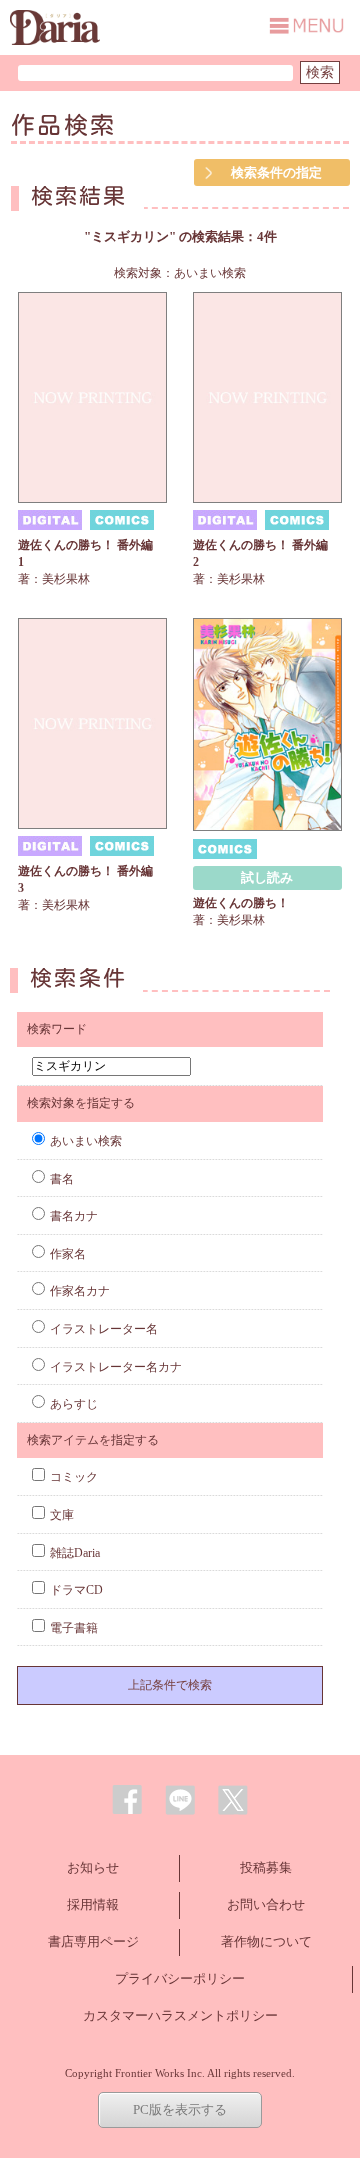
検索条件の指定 (276, 172)
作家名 (68, 1254)
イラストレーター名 (104, 1329)
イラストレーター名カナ (116, 1367)
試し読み (267, 877)
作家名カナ (80, 1291)
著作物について (266, 1941)
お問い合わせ (266, 1904)
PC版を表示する (180, 2109)
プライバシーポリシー (180, 1978)
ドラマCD (76, 1590)
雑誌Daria (75, 1553)
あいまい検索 (86, 1141)
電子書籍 (74, 1628)
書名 (62, 1179)
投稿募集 (266, 1867)
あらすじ (74, 1404)
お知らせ (93, 1867)
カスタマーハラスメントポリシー (180, 2015)
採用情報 (93, 1904)
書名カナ (74, 1216)
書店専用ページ (93, 1941)
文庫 (62, 1515)
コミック (74, 1477)
